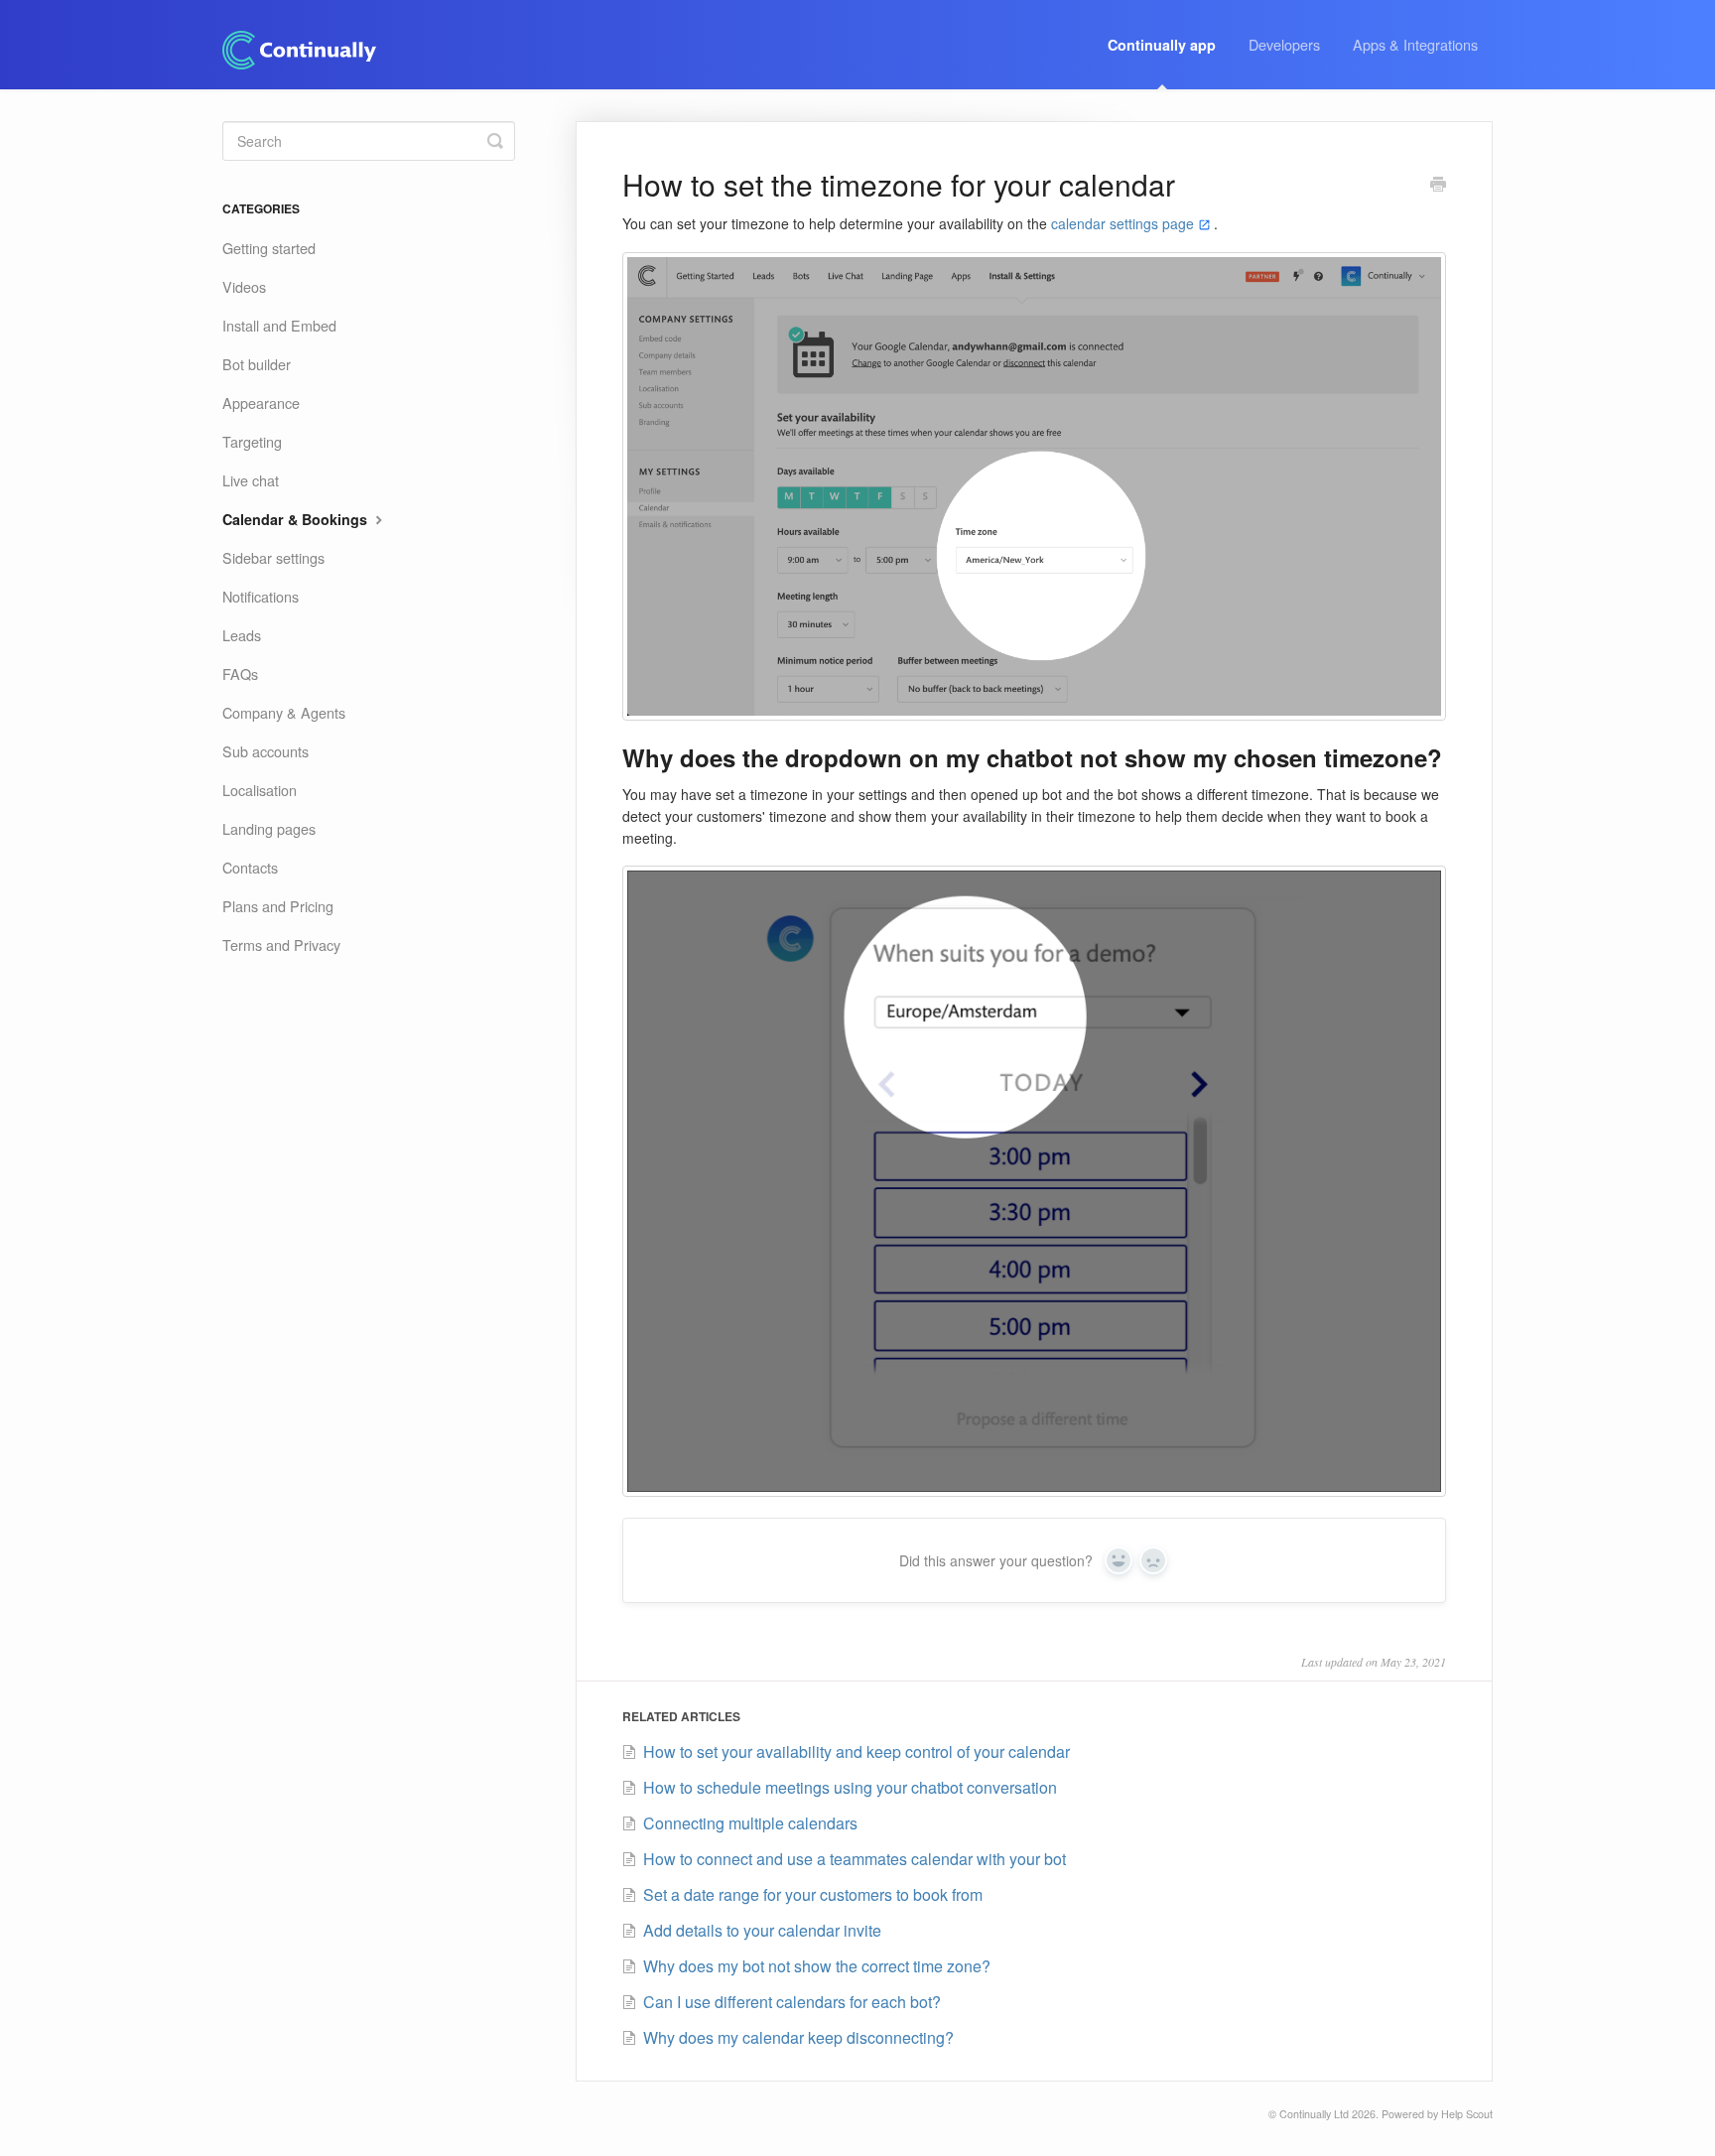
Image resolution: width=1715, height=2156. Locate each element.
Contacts (250, 867)
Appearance (261, 403)
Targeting (252, 441)
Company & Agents (284, 712)
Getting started (269, 248)
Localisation (260, 790)
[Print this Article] (1438, 186)
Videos (244, 286)
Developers (1284, 44)
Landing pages (269, 828)
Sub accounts (265, 751)
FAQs (240, 674)
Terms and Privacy (281, 944)
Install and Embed (279, 325)
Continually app (1162, 45)
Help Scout (1467, 2114)
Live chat (251, 480)
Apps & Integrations (1415, 44)
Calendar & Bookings (297, 519)
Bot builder (257, 364)
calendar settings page (1122, 223)
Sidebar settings (273, 557)
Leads (242, 635)
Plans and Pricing (278, 906)
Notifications (261, 596)
